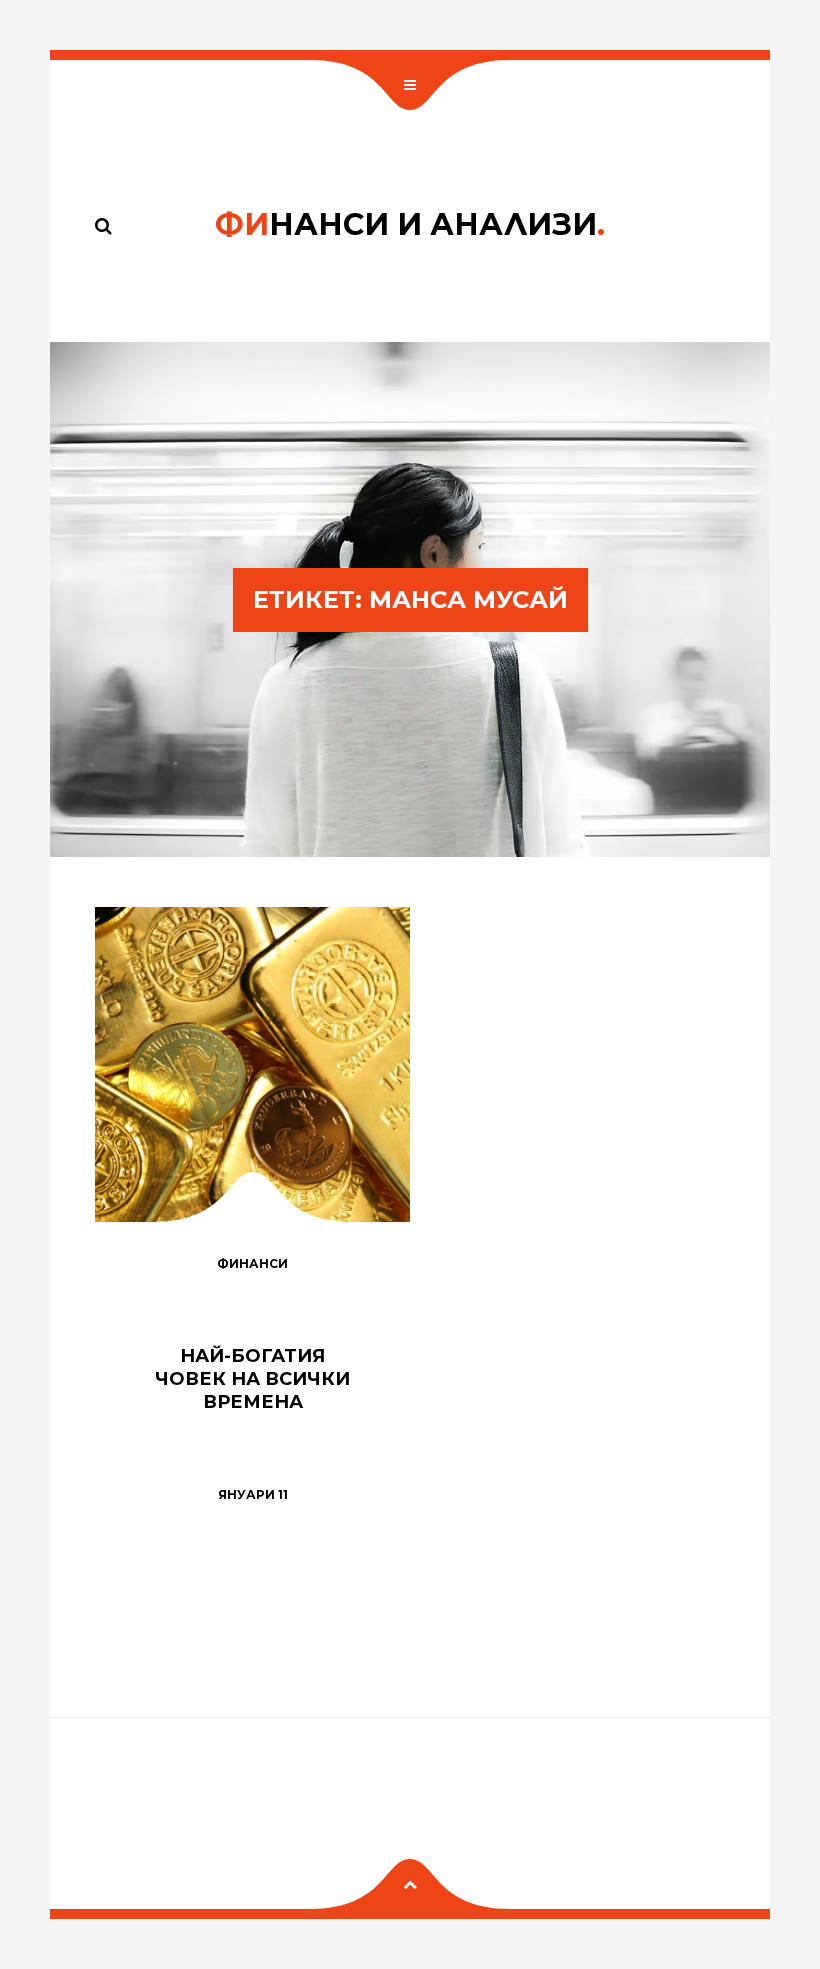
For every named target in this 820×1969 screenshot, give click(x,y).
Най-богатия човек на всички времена (252, 1378)
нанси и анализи (410, 224)
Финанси (252, 1263)
